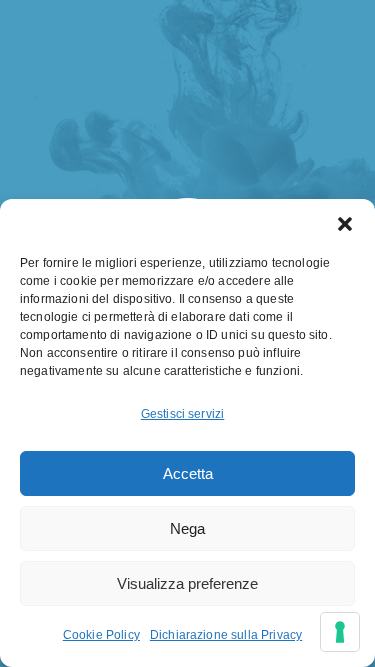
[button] (345, 224)
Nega (187, 528)
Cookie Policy (101, 635)
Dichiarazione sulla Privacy (226, 635)
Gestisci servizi (183, 414)
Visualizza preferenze (187, 583)
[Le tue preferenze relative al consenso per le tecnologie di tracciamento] (340, 632)
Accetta (188, 473)
